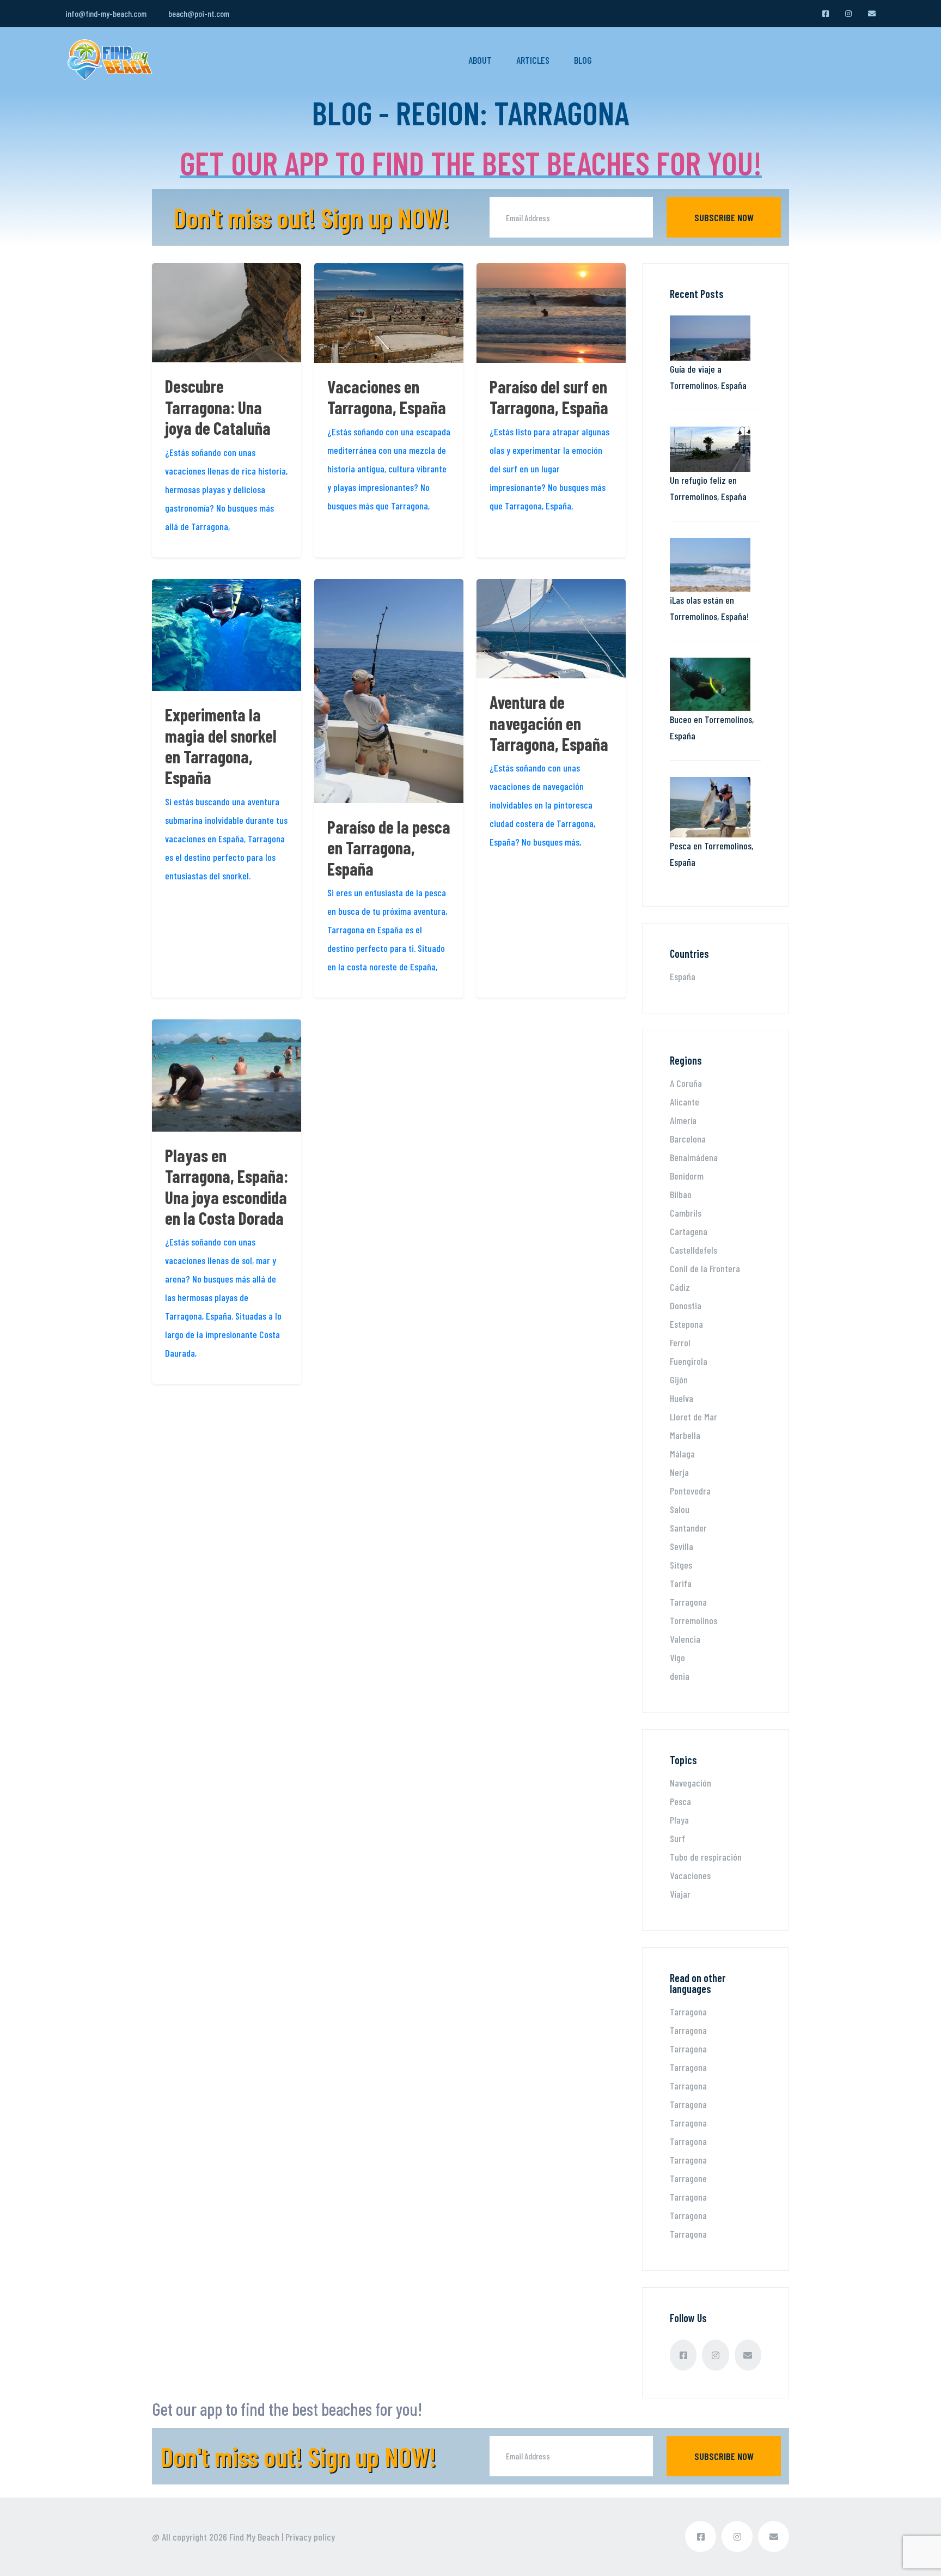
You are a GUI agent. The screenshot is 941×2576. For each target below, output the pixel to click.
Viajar (680, 1894)
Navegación (691, 1783)
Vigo (677, 1657)
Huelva (682, 1398)
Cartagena (689, 1231)
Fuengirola (689, 1361)
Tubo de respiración (706, 1857)
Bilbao (681, 1194)
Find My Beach (254, 2537)
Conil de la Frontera (705, 1268)
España (683, 976)
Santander (688, 1528)
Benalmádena (694, 1157)
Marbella (685, 1435)
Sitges (681, 1565)
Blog (583, 60)
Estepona (686, 1324)
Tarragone (688, 2178)
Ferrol (680, 1342)
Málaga (682, 1454)
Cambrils (686, 1213)
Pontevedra (690, 1491)
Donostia (686, 1305)
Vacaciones (690, 1875)
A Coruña (686, 1083)
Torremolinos (693, 1620)
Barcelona (688, 1139)
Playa (679, 1820)
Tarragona (688, 1602)
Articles (533, 60)
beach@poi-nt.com (199, 13)
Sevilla (682, 1546)
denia (680, 1676)
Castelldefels (693, 1250)
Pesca (680, 1801)
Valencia (685, 1639)
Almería (683, 1120)
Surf (677, 1838)
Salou (680, 1509)
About (480, 60)
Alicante (685, 1102)
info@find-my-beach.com (106, 13)
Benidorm (687, 1176)
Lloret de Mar (693, 1417)
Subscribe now (724, 217)
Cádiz (680, 1287)
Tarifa (681, 1583)
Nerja (679, 1472)
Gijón (679, 1380)
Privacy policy (310, 2537)
